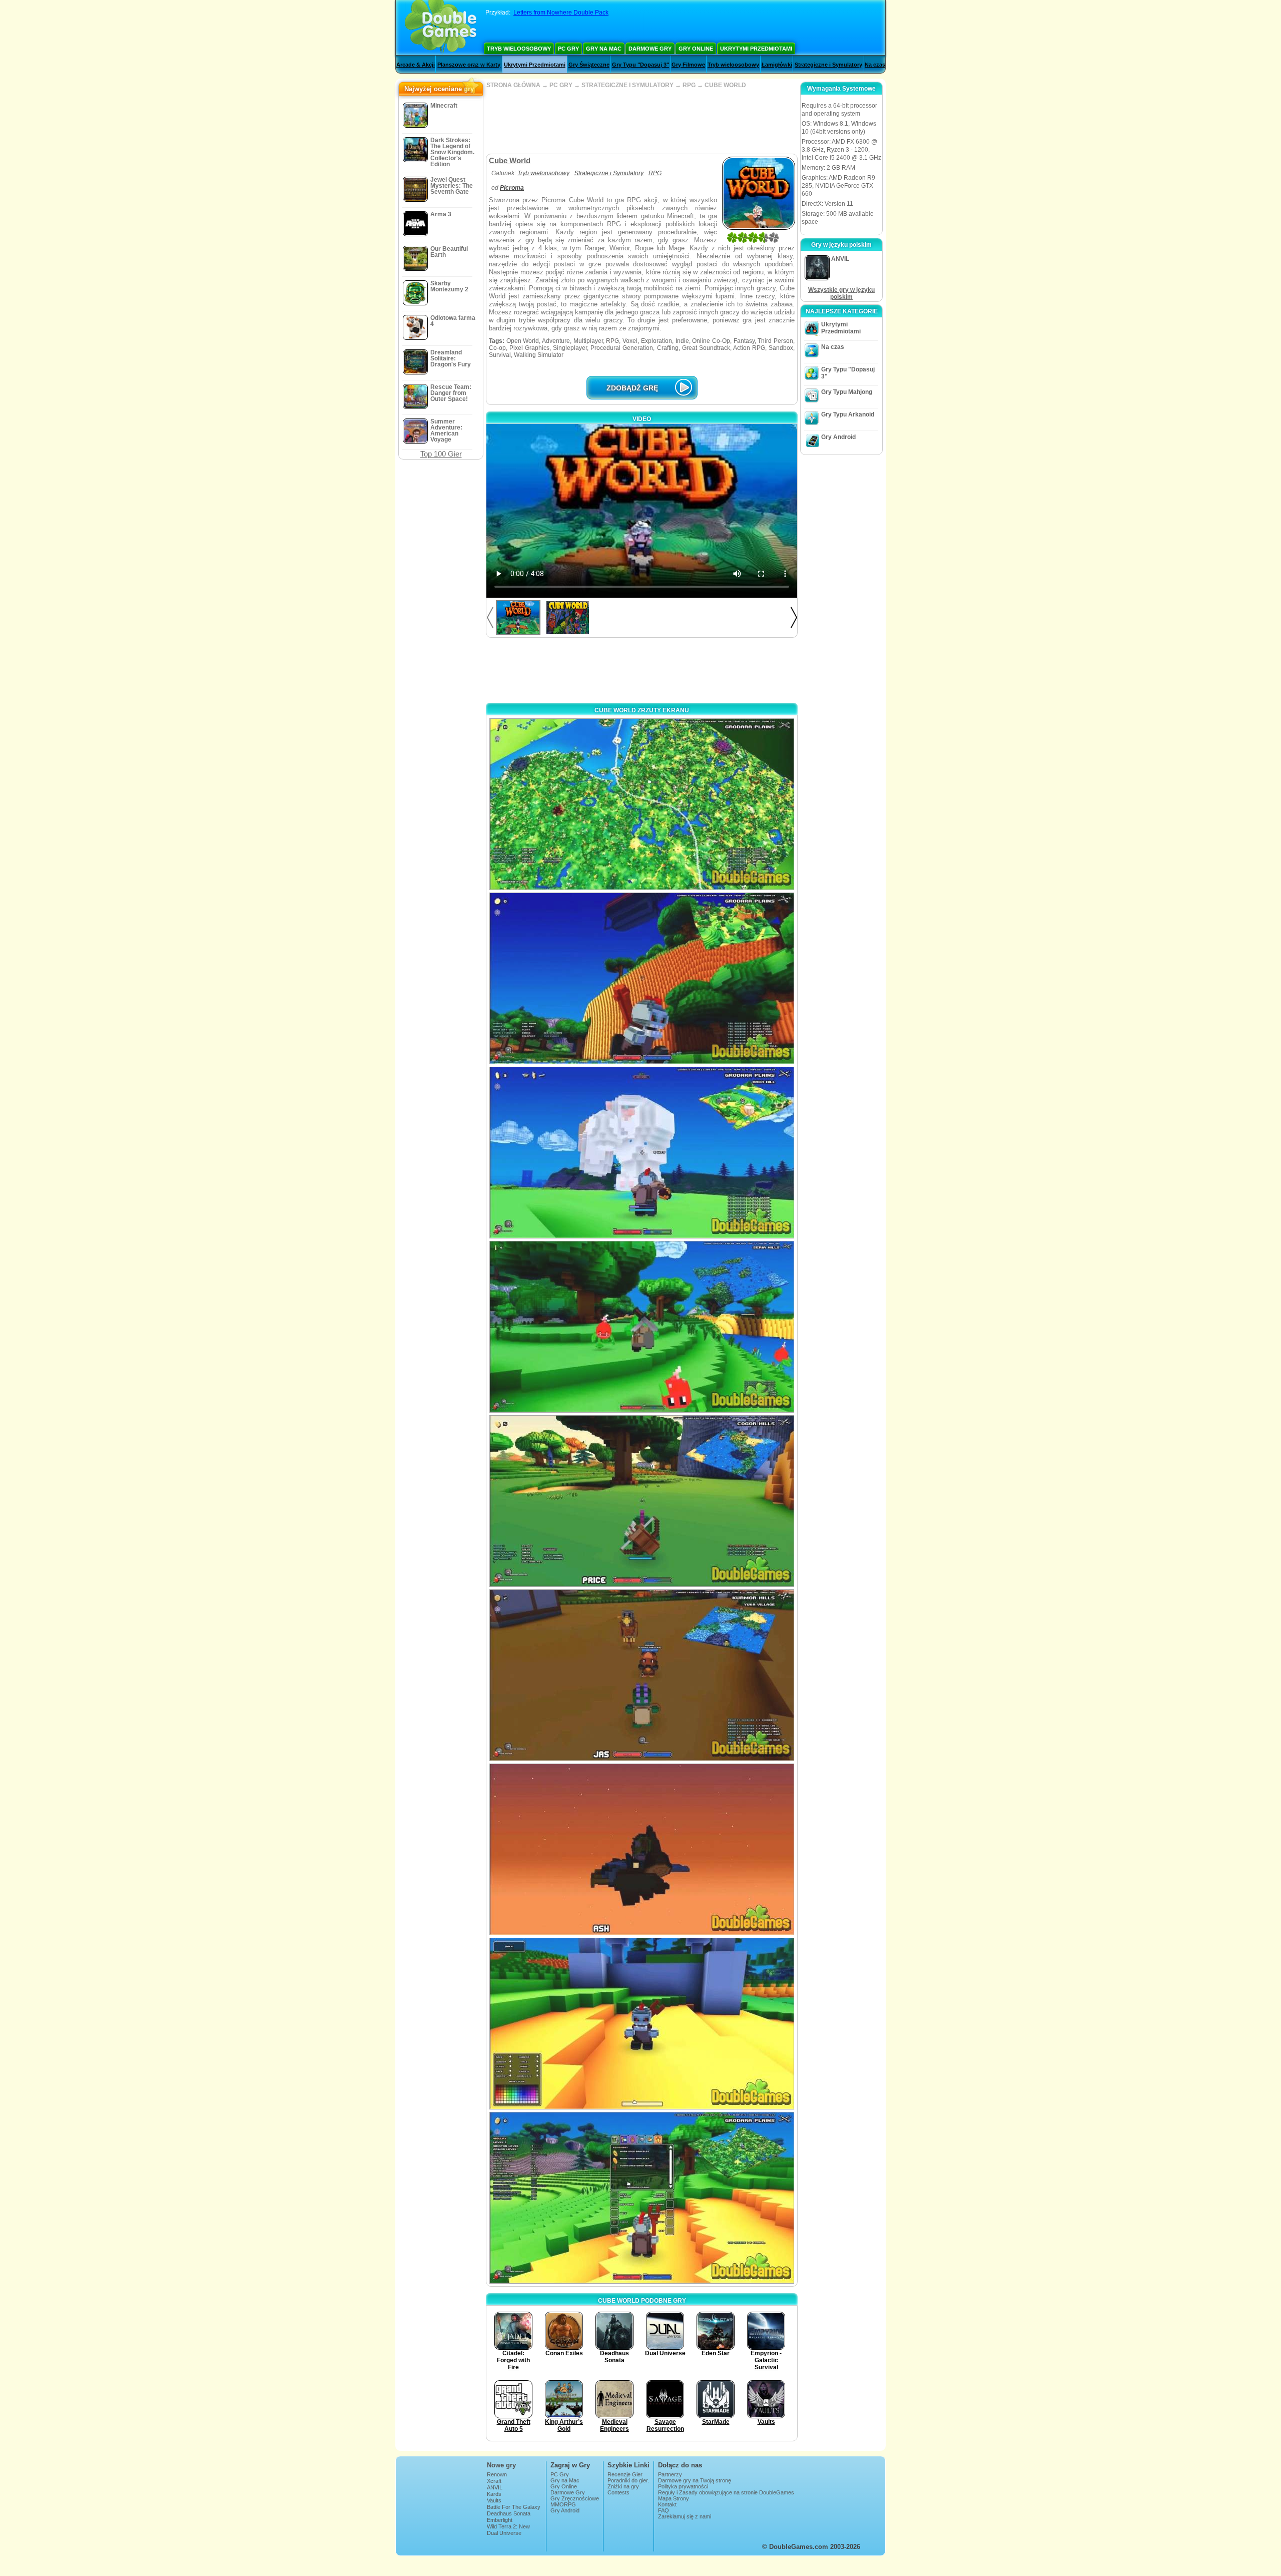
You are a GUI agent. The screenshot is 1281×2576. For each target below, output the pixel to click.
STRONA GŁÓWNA (513, 85)
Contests (618, 2492)
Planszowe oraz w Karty (469, 65)
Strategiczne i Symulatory (828, 65)
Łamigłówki (777, 65)
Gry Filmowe (688, 65)
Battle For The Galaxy (514, 2507)
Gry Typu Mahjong (847, 392)
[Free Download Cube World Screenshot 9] (642, 2198)
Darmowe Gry (650, 49)
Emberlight (500, 2520)
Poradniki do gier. (628, 2480)
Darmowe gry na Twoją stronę (695, 2480)
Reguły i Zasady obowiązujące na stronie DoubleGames (726, 2492)
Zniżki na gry (623, 2486)
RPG (689, 85)
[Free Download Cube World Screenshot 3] (642, 1153)
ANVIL (495, 2487)
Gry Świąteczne (589, 65)
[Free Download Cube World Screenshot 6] (642, 1675)
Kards (494, 2494)
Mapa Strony (674, 2498)
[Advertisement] (642, 121)
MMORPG (563, 2504)
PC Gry (568, 49)
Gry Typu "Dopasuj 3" (640, 65)
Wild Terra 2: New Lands (508, 2529)
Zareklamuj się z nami (685, 2516)
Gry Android (838, 437)
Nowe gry (501, 2465)
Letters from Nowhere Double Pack (561, 13)
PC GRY (561, 85)
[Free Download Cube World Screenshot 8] (642, 2024)
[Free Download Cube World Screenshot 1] (642, 804)
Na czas (875, 65)
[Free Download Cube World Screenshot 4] (642, 1327)
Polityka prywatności (683, 2486)
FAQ (664, 2510)
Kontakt (667, 2504)
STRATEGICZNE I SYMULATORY (627, 85)
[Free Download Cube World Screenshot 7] (642, 1849)
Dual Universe (504, 2533)
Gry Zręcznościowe (575, 2498)
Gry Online (696, 49)
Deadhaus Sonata (509, 2513)
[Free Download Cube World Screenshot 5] (642, 1501)
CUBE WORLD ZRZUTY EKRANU (642, 710)
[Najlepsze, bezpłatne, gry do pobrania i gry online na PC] (441, 28)
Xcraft (494, 2481)
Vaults (494, 2500)
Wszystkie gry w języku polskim (841, 293)
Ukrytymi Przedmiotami (756, 49)
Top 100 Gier (441, 454)
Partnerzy (670, 2474)
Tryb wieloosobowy (519, 49)
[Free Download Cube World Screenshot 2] (642, 978)
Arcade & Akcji (416, 65)
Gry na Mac (604, 49)
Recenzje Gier (625, 2474)
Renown (497, 2474)
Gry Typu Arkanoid (848, 414)
